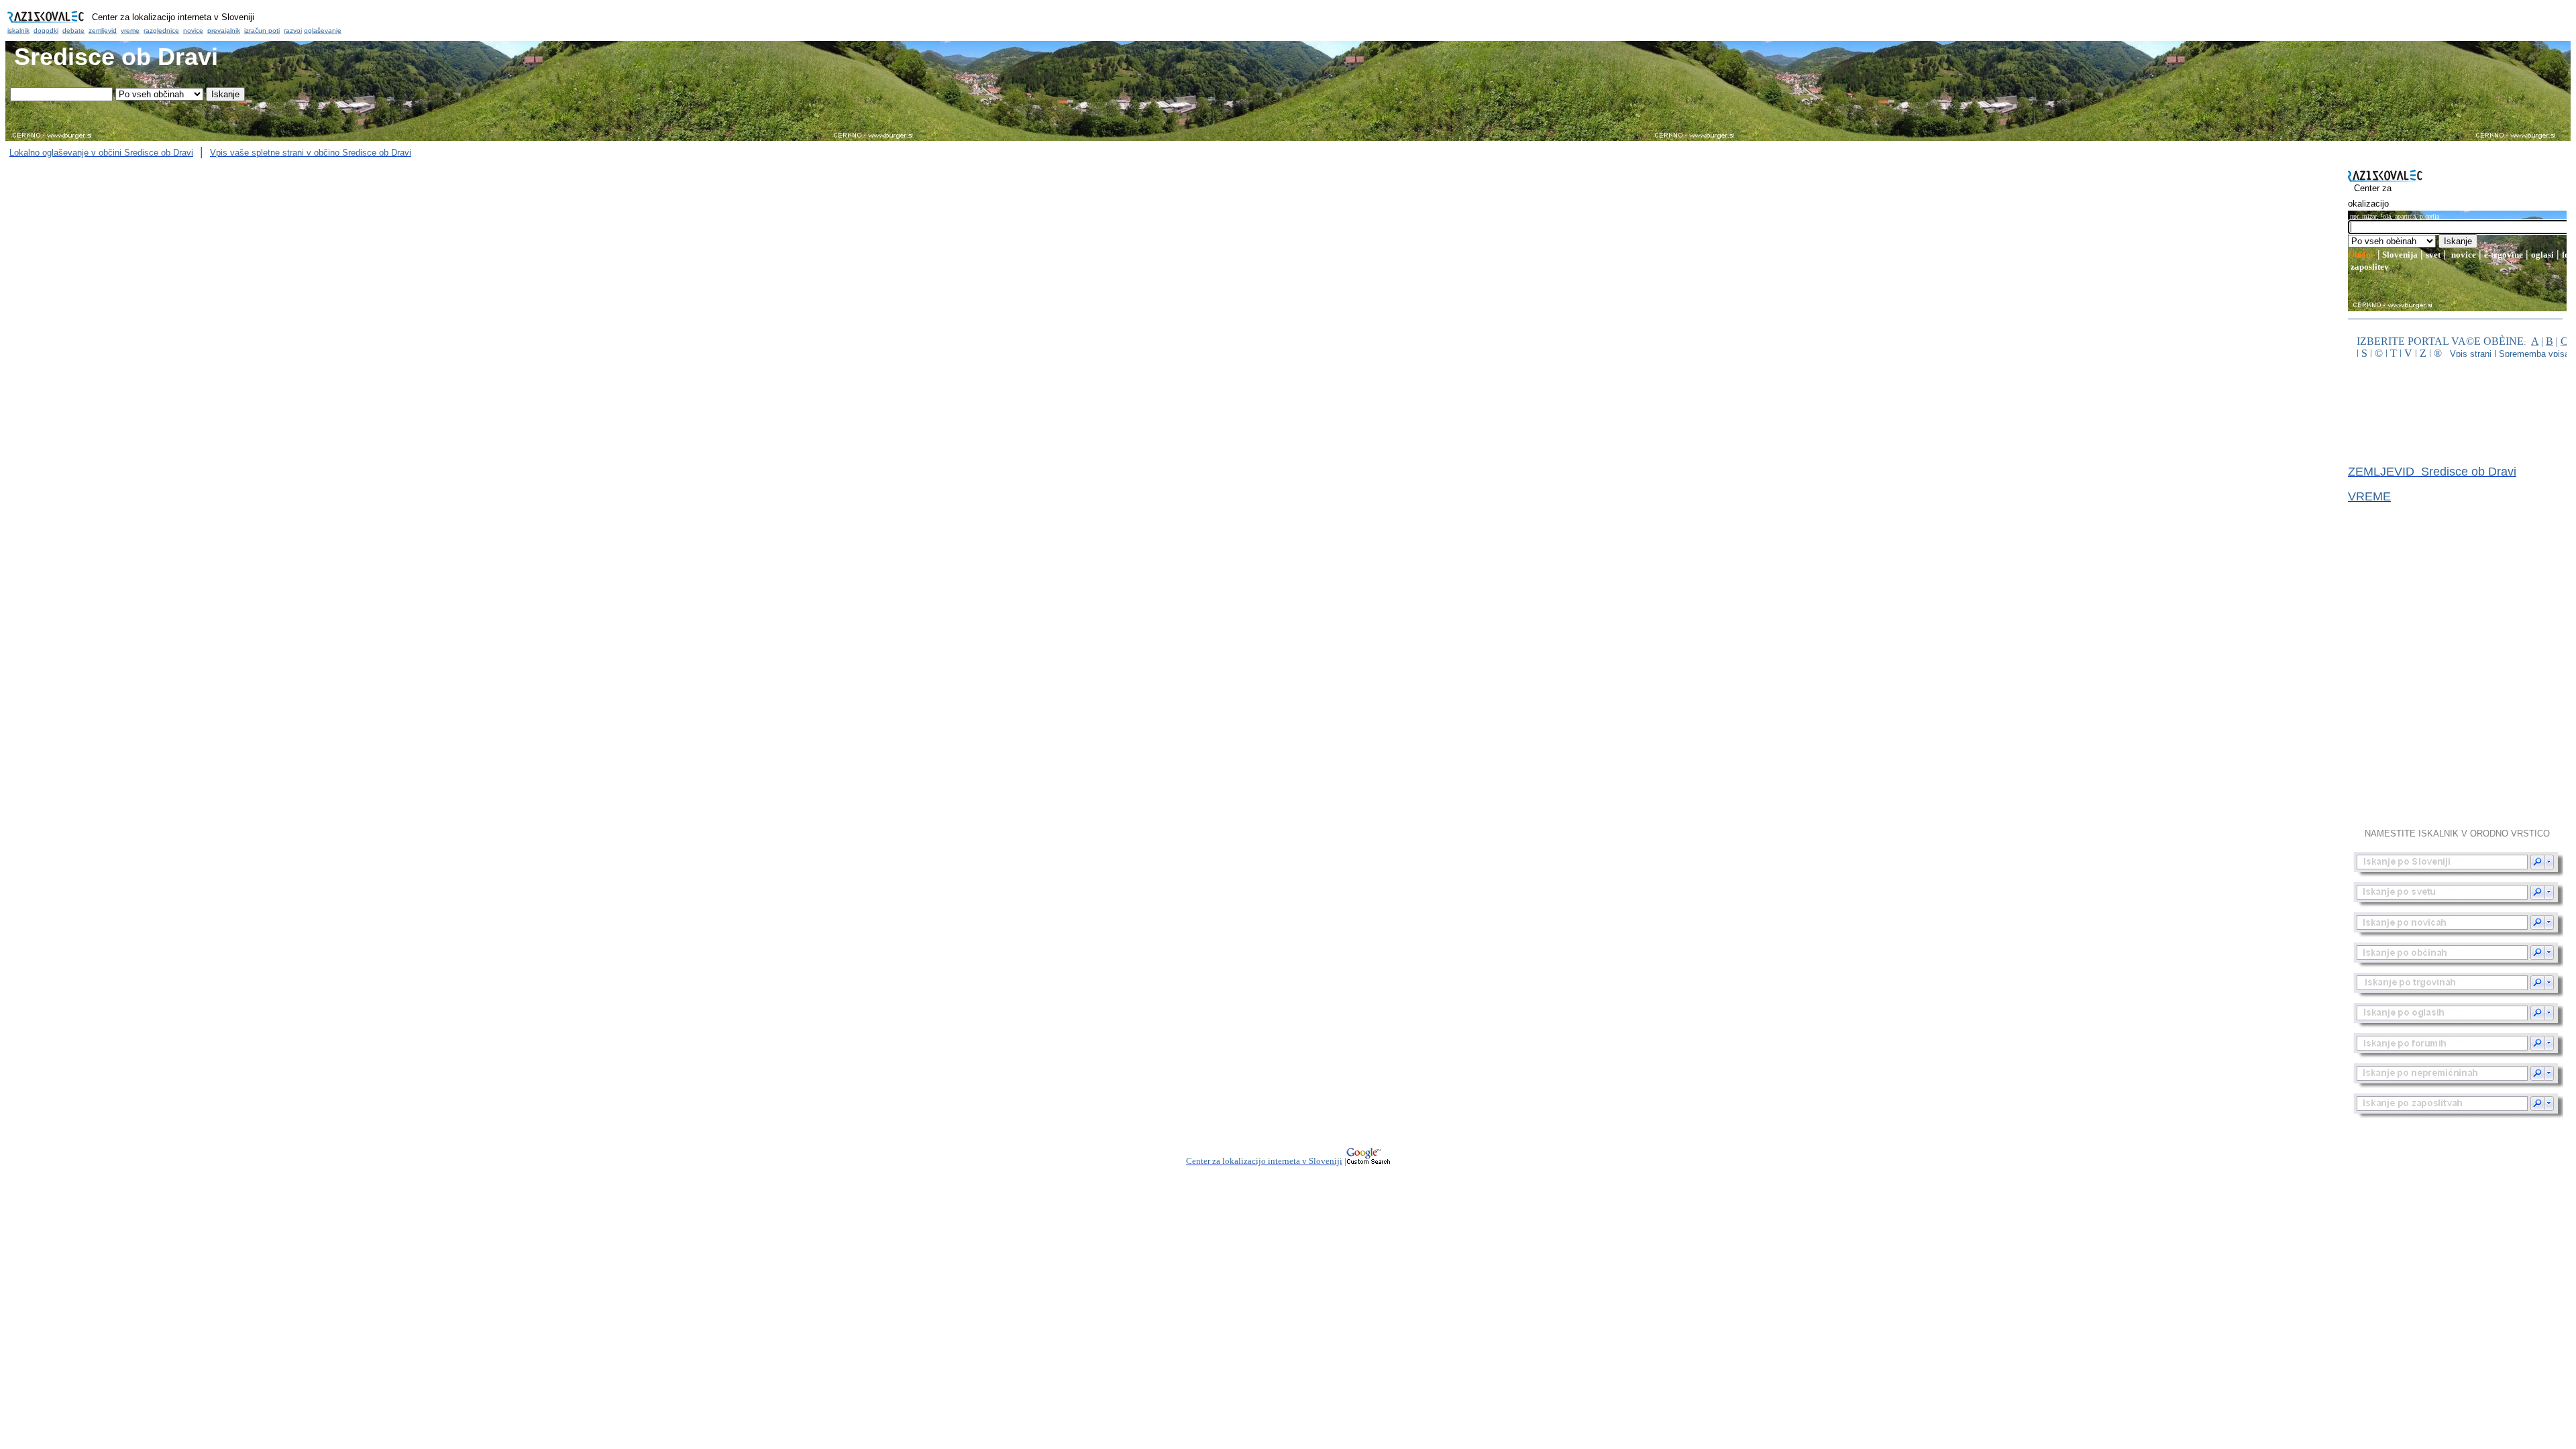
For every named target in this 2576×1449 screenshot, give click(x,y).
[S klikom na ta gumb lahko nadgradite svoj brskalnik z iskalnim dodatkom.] (2459, 864)
